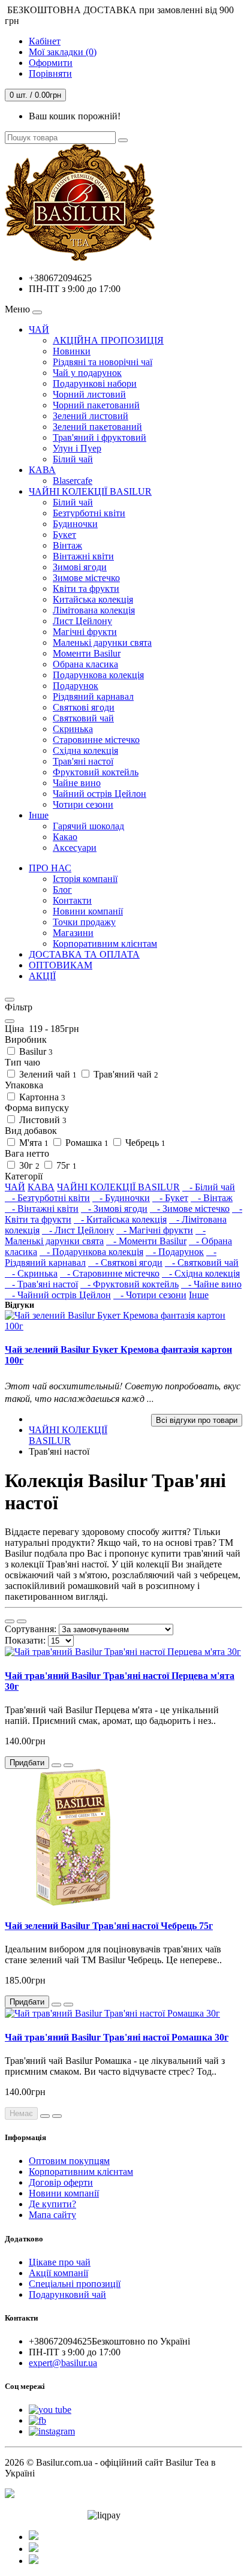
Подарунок (76, 686)
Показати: (25, 1640)
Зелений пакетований (97, 427)
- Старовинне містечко (110, 1273)
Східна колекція (85, 750)
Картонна (41, 1097)
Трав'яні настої (83, 761)
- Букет (170, 1198)
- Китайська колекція (120, 1219)
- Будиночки (121, 1198)
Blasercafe (73, 481)
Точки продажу (84, 922)
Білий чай (73, 459)
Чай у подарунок (87, 373)
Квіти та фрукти (86, 589)
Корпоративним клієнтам (105, 944)
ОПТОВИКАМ (61, 965)
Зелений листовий (91, 416)
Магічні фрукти (85, 632)
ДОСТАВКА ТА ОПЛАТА (84, 954)
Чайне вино (77, 783)
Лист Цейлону (82, 621)
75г (65, 1165)
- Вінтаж (212, 1198)
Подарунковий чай (67, 2294)
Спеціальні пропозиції (75, 2284)
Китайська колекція (93, 599)
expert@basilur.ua (63, 2363)
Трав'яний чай (125, 1074)
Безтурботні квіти (89, 513)
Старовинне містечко (96, 740)
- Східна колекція (201, 1273)
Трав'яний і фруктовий (100, 437)
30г (28, 1165)
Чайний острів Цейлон (100, 794)
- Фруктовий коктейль (129, 1284)
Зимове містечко (86, 578)
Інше (39, 815)
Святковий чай (83, 718)
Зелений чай (47, 1074)
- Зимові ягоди (114, 1209)
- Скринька (31, 1273)
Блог (62, 890)
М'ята (33, 1143)
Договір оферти (61, 2182)
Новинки (72, 351)
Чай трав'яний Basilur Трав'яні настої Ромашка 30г (117, 2037)
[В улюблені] (56, 1765)
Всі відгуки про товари (197, 1420)
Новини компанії (88, 911)
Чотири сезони (83, 804)
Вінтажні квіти (83, 556)
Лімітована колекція (94, 610)
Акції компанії (58, 2273)
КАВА (42, 470)
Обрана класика (85, 664)
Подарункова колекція (98, 675)
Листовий (42, 1120)
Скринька (73, 729)
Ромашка (86, 1143)
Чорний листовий (89, 394)
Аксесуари (75, 848)
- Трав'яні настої (41, 1284)
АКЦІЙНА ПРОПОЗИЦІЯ (108, 340)
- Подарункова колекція (91, 1252)
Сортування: (31, 1629)
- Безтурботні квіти (47, 1198)
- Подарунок (175, 1252)
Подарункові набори (95, 383)
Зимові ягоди (80, 567)
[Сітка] (22, 1621)
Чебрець (144, 1143)
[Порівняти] (68, 1765)
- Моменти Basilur (146, 1241)
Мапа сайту (52, 2215)
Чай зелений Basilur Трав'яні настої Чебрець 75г (109, 1926)
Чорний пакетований (96, 405)
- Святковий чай (202, 1263)
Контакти (72, 900)
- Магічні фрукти (155, 1230)
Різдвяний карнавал (93, 696)
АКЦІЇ (42, 976)
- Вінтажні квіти (42, 1209)
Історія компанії (85, 879)
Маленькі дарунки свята (102, 643)
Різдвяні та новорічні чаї (103, 362)
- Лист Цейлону (78, 1230)
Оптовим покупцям (69, 2161)
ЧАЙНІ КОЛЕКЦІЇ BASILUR (90, 491)
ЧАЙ (39, 329)
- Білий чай (209, 1187)
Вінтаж (67, 545)
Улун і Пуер (77, 448)
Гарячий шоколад (88, 826)
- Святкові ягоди (125, 1263)
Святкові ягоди (84, 707)
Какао (65, 837)
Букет (64, 535)
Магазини (73, 933)
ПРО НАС (50, 868)
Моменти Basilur (87, 653)
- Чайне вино (211, 1284)
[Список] (10, 1621)
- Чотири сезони (150, 1295)
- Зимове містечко (190, 1209)
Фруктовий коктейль (96, 772)
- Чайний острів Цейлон (58, 1295)
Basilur (35, 1051)
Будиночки (75, 524)
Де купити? (52, 2204)
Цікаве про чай (60, 2262)
